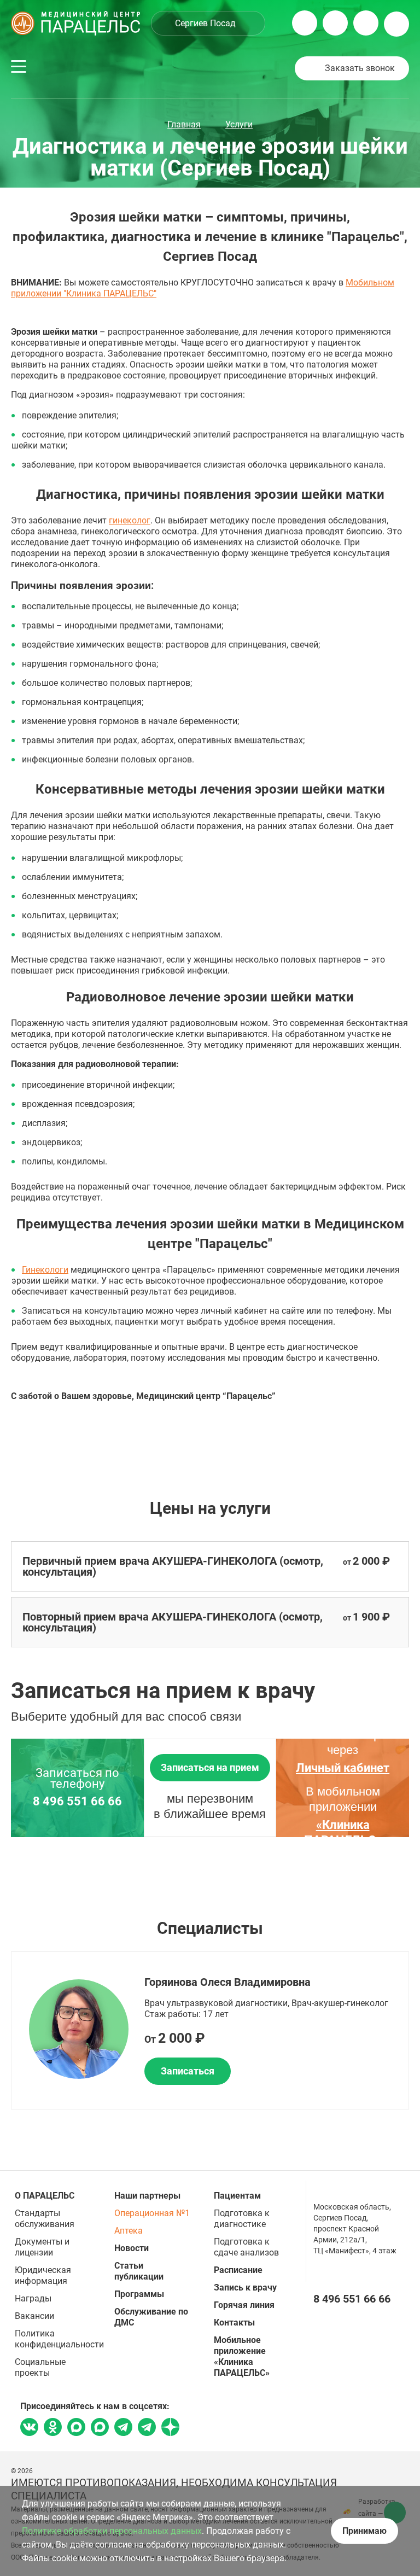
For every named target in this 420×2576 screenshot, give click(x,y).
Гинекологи (45, 1270)
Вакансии (34, 2316)
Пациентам (237, 2196)
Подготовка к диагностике (242, 2219)
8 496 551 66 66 (77, 1802)
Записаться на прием (210, 1767)
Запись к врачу (245, 2287)
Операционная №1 (152, 2213)
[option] (210, 2030)
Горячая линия (244, 2305)
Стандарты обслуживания (45, 2219)
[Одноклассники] (53, 2428)
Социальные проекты (40, 2367)
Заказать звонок (360, 68)
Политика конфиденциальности (59, 2339)
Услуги (239, 124)
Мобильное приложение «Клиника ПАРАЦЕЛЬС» (242, 2356)
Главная (184, 124)
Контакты (234, 2323)
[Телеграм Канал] (147, 2431)
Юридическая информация (43, 2275)
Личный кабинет (343, 1768)
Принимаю (364, 2531)
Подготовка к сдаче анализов (246, 2247)
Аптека (129, 2231)
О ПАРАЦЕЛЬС (45, 2196)
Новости (132, 2248)
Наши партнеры (147, 2196)
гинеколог (130, 520)
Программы (139, 2294)
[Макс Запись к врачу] (76, 2428)
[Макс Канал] (100, 2431)
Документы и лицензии (42, 2247)
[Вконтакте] (29, 2428)
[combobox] (208, 23)
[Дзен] (170, 2431)
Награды (33, 2298)
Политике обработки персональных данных (112, 2531)
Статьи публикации (139, 2271)
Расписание (238, 2270)
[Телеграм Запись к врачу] (123, 2431)
